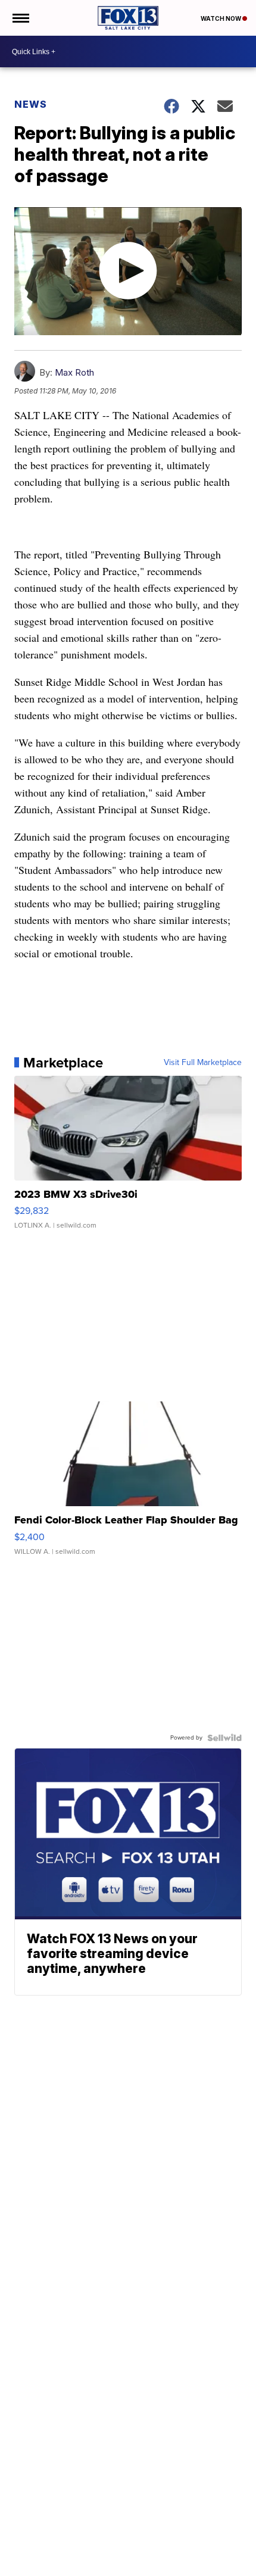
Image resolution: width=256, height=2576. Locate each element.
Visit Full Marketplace (203, 1063)
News (31, 104)
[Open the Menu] (20, 18)
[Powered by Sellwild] (224, 1738)
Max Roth (74, 372)
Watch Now (221, 18)
